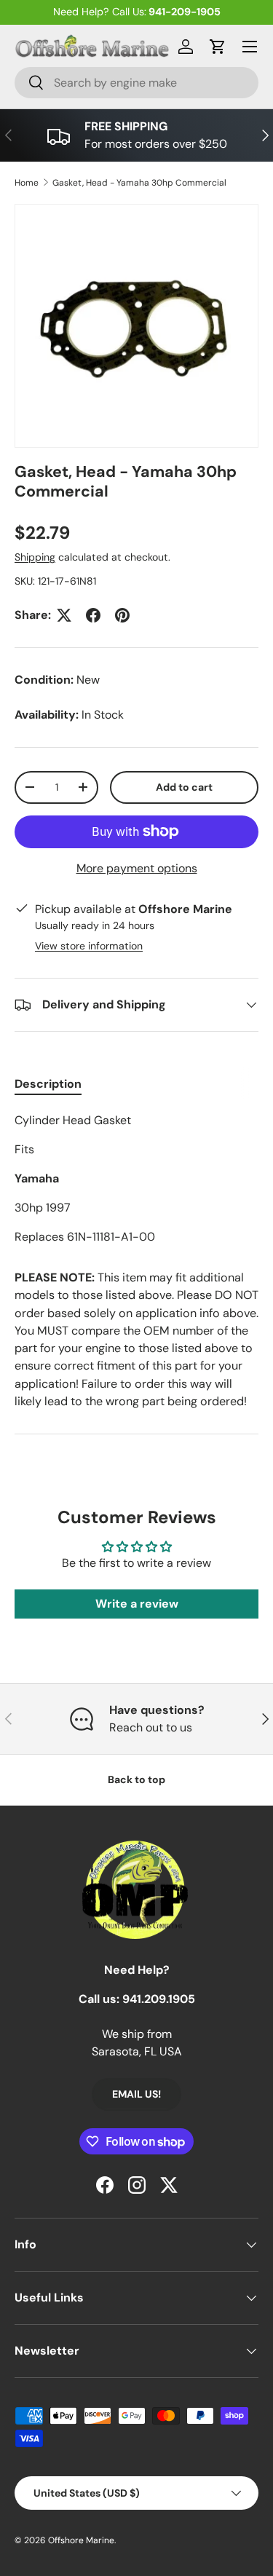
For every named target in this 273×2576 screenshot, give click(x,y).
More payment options (137, 868)
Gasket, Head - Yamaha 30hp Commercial (139, 183)
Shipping (35, 557)
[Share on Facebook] (93, 615)
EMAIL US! (136, 2094)
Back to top (136, 1779)
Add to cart (184, 787)
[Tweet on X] (64, 615)
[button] (218, 47)
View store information (89, 946)
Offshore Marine (81, 2540)
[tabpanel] (136, 1179)
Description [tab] (48, 1084)
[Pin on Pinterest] (122, 615)
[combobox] (136, 83)
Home (27, 183)
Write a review (137, 1604)
